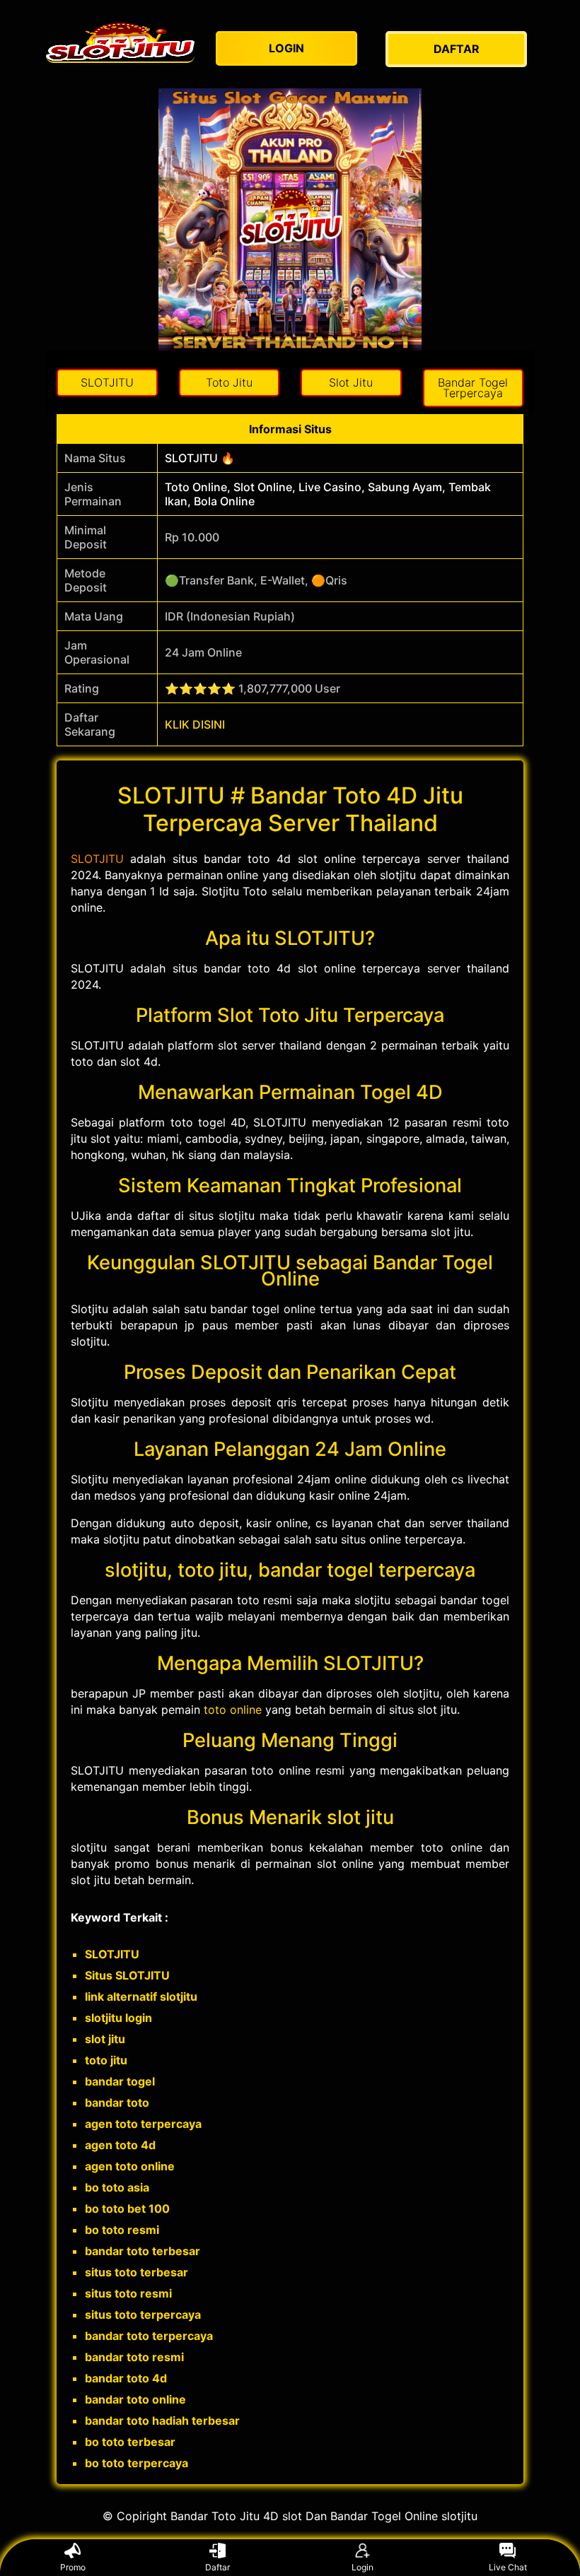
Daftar (217, 2567)
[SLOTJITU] (120, 42)
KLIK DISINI (195, 724)
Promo (73, 2567)
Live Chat (508, 2567)
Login (362, 2567)
